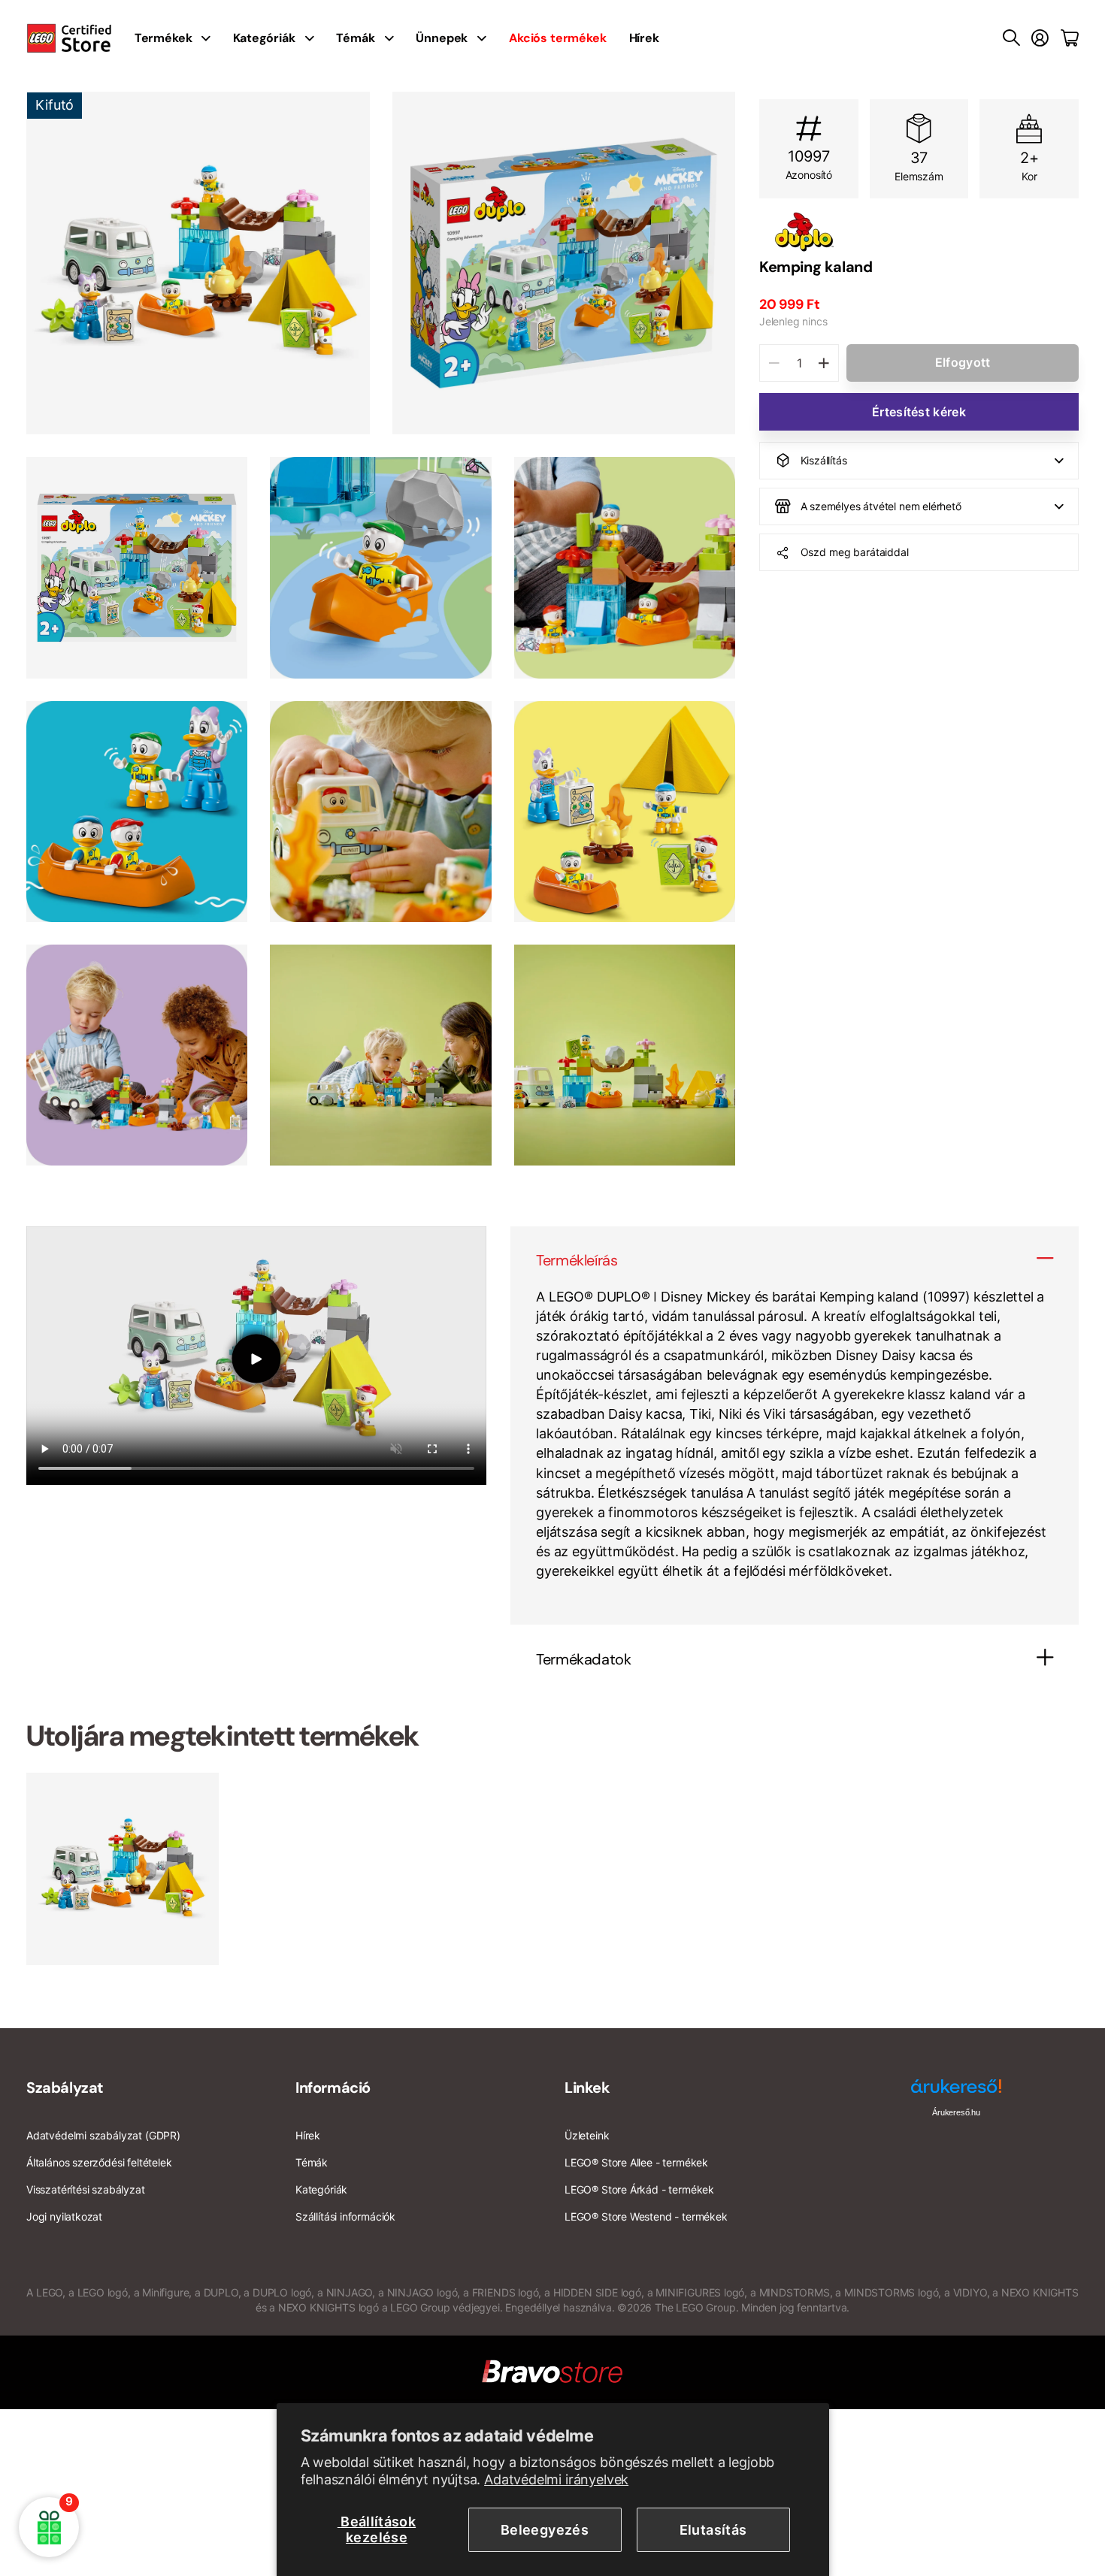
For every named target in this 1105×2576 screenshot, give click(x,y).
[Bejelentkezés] (1040, 38)
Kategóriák (264, 38)
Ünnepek (442, 38)
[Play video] (256, 1358)
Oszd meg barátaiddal (855, 552)
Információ (333, 2088)
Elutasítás (713, 2530)
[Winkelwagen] (1070, 38)
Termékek (163, 38)
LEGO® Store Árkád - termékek (639, 2189)
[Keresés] (1011, 38)
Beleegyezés (545, 2530)
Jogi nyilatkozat (64, 2216)
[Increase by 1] (823, 363)
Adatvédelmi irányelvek (556, 2479)
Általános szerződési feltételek (99, 2162)
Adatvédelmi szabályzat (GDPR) (103, 2135)
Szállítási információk (345, 2216)
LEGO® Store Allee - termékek (636, 2162)
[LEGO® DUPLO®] (919, 232)
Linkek (587, 2088)
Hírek (644, 38)
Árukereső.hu (956, 2112)
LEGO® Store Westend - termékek (646, 2216)
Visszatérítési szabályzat (86, 2189)
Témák (355, 38)
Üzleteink (587, 2135)
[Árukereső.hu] (956, 2092)
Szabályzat (65, 2088)
